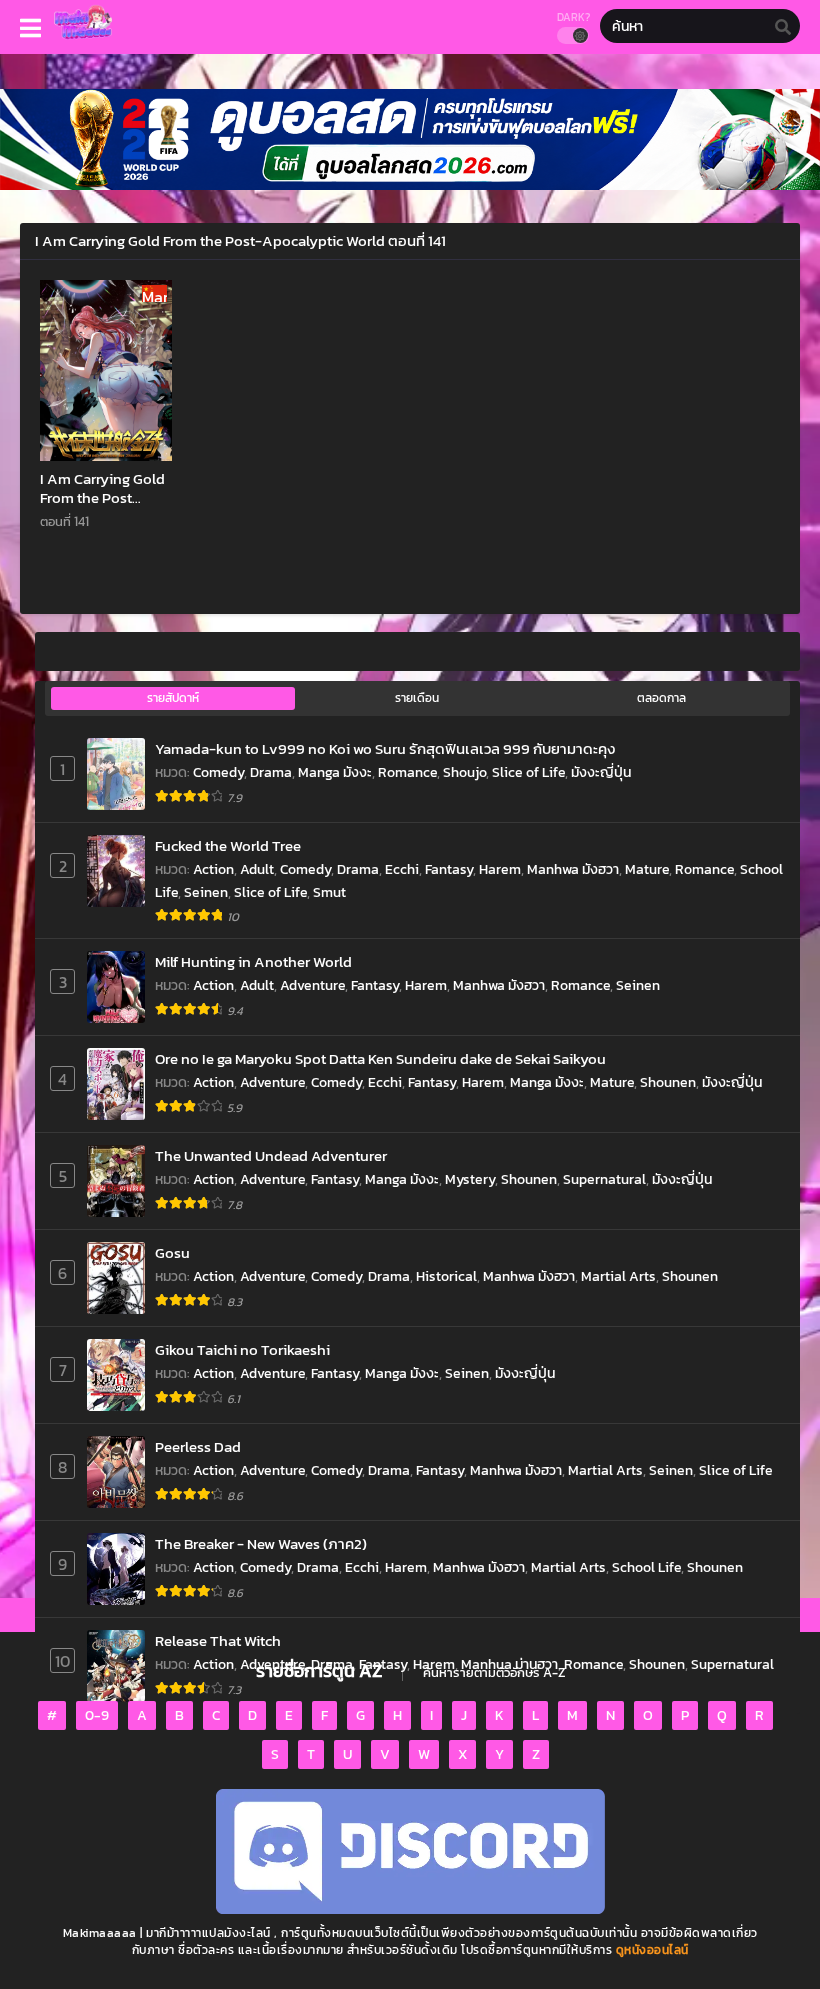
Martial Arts (618, 1276)
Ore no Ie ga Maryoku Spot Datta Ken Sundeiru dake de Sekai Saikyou (380, 1058)
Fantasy (449, 869)
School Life (646, 1567)
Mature (647, 869)
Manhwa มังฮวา (573, 869)
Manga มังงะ (335, 772)
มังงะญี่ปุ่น (601, 772)
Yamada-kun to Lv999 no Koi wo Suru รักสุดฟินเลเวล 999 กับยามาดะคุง (385, 748)
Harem (500, 869)
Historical (446, 1276)
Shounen (668, 1082)
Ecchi (402, 869)
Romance (407, 772)
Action (213, 869)
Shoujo (464, 772)
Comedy (218, 772)
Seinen (206, 892)
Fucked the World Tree (228, 845)
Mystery (470, 1179)
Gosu (172, 1252)
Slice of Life (528, 772)
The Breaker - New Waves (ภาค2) (261, 1543)
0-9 (97, 1715)
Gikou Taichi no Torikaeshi (242, 1349)
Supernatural (604, 1179)
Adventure (312, 985)
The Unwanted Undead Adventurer (271, 1155)
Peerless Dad (198, 1446)
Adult (257, 869)
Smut (329, 892)
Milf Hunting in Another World (253, 961)
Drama (271, 772)
